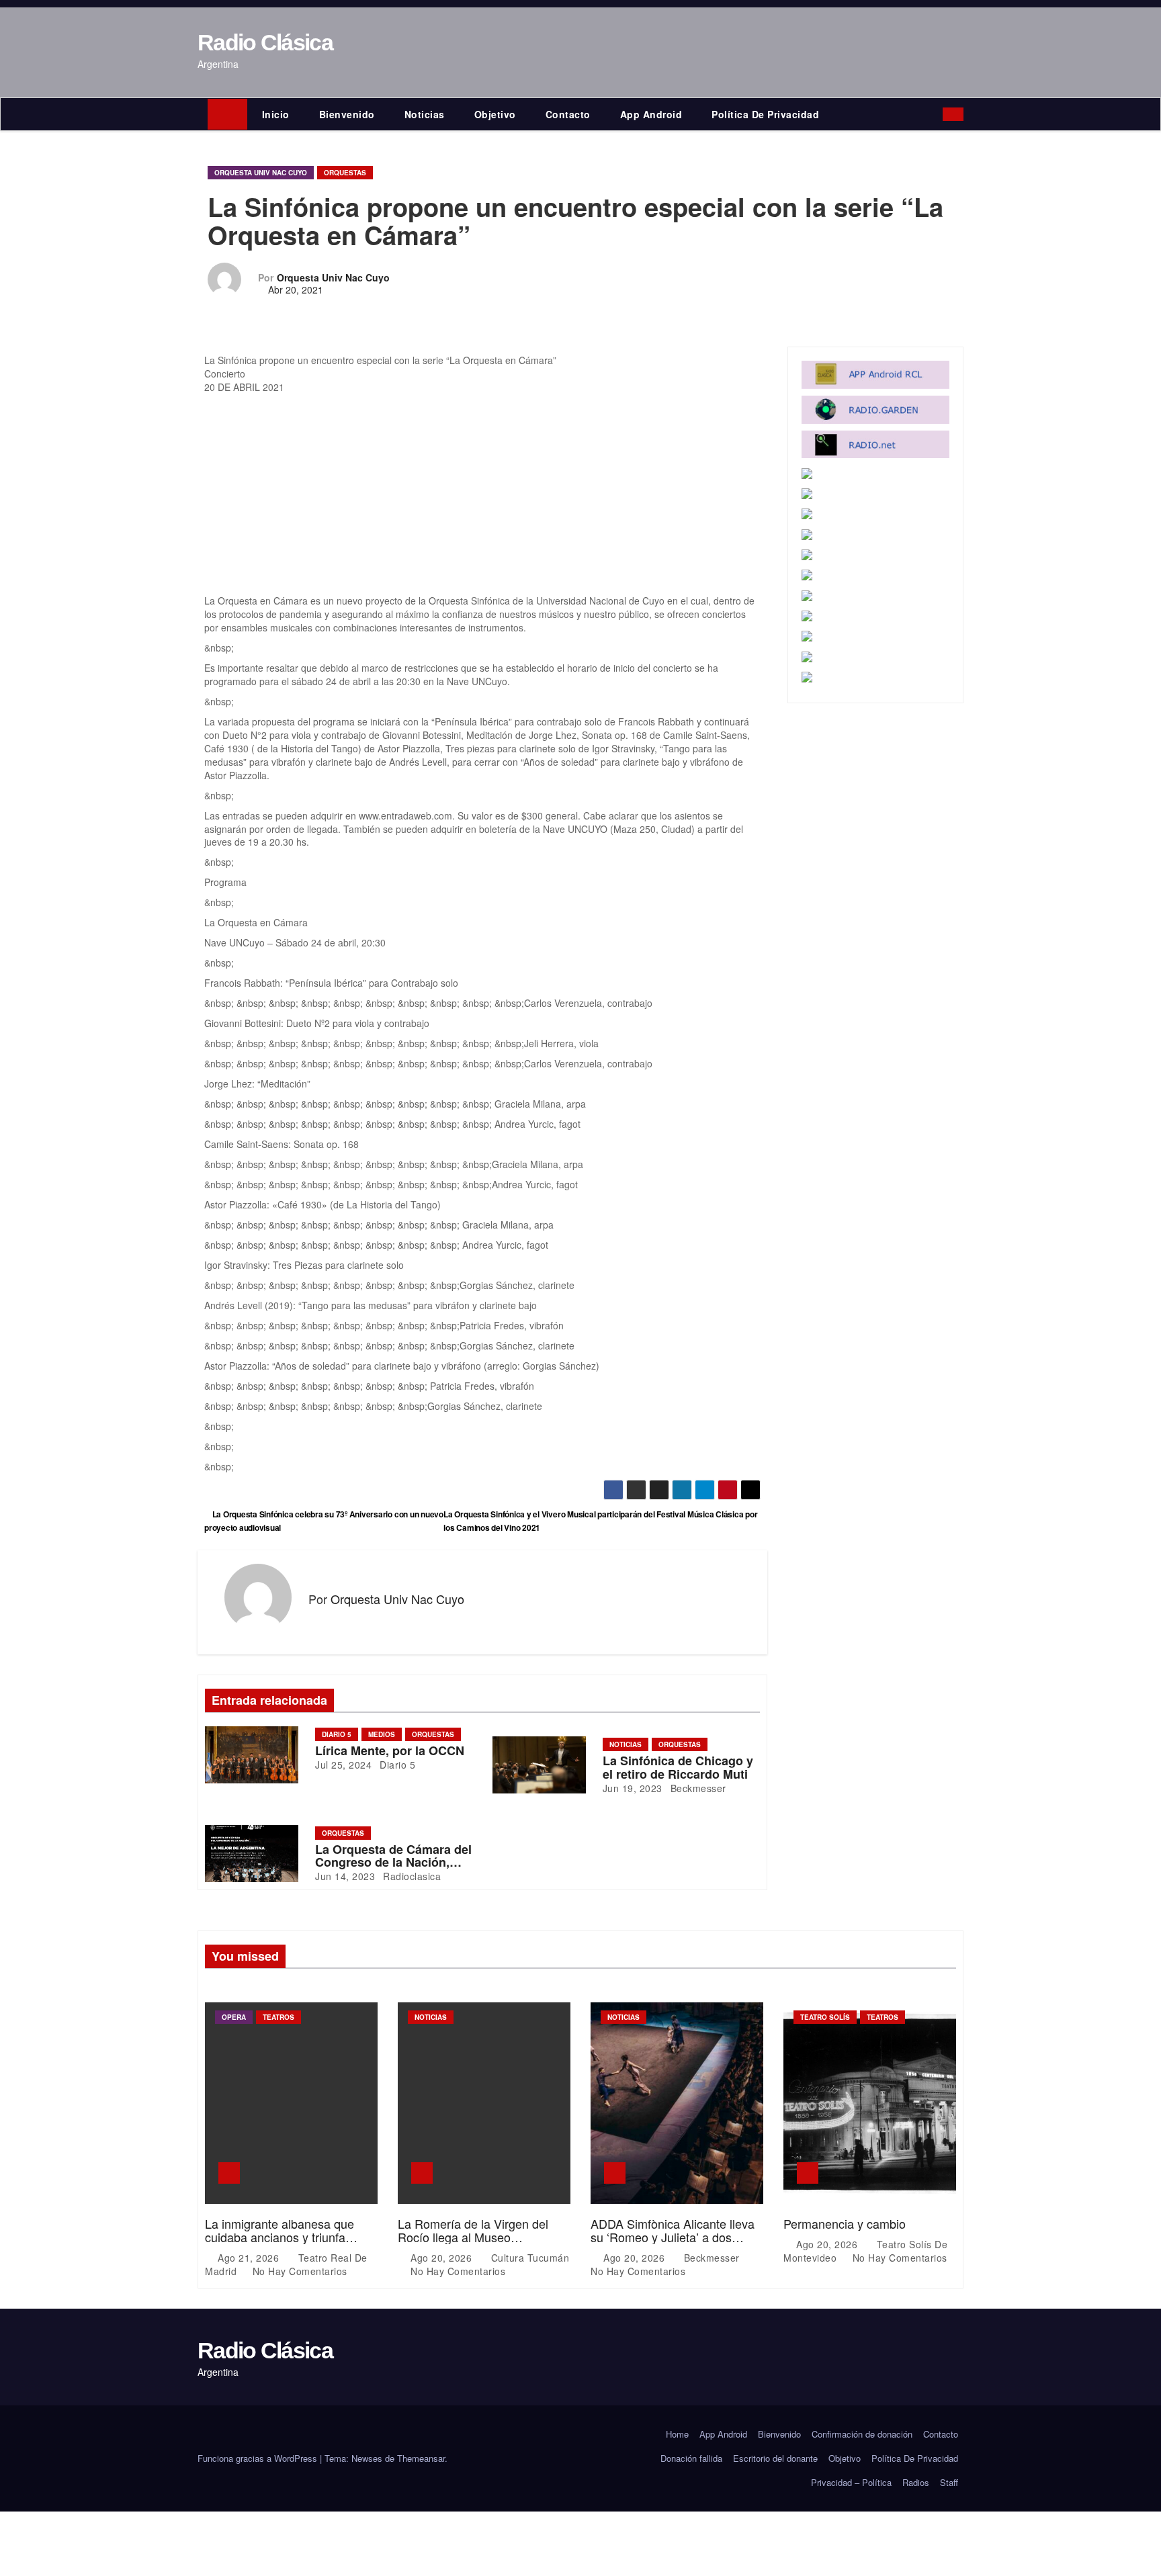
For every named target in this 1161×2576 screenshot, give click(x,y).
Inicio (276, 114)
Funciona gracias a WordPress (259, 2458)
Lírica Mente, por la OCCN (390, 1750)
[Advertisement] (482, 494)
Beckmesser (697, 1788)
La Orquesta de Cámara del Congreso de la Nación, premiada (393, 1863)
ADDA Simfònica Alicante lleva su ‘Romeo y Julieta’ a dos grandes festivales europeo (673, 2237)
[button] (936, 114)
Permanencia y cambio (845, 2223)
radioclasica (411, 1876)
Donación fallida (691, 2458)
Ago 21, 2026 (250, 2258)
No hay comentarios (300, 2271)
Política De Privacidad (765, 114)
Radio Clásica (265, 42)
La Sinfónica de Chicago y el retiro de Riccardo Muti (678, 1767)
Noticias (425, 114)
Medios (382, 1734)
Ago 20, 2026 (443, 2258)
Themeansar (421, 2458)
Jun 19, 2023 (633, 1788)
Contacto (568, 114)
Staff (949, 2482)
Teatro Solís (825, 2017)
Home (677, 2434)
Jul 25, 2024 (343, 1765)
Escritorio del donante (775, 2458)
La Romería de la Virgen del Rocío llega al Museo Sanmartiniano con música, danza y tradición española (473, 2243)
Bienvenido (347, 114)
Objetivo (495, 114)
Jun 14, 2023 (345, 1876)
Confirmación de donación (862, 2434)
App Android (651, 114)
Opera (234, 2017)
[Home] (227, 114)
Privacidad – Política (851, 2482)
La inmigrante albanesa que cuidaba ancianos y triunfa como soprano (279, 2237)
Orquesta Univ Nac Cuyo (261, 173)
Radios (916, 2482)
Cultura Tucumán (528, 2258)
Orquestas (345, 173)
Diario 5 (337, 1734)
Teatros (278, 2017)
